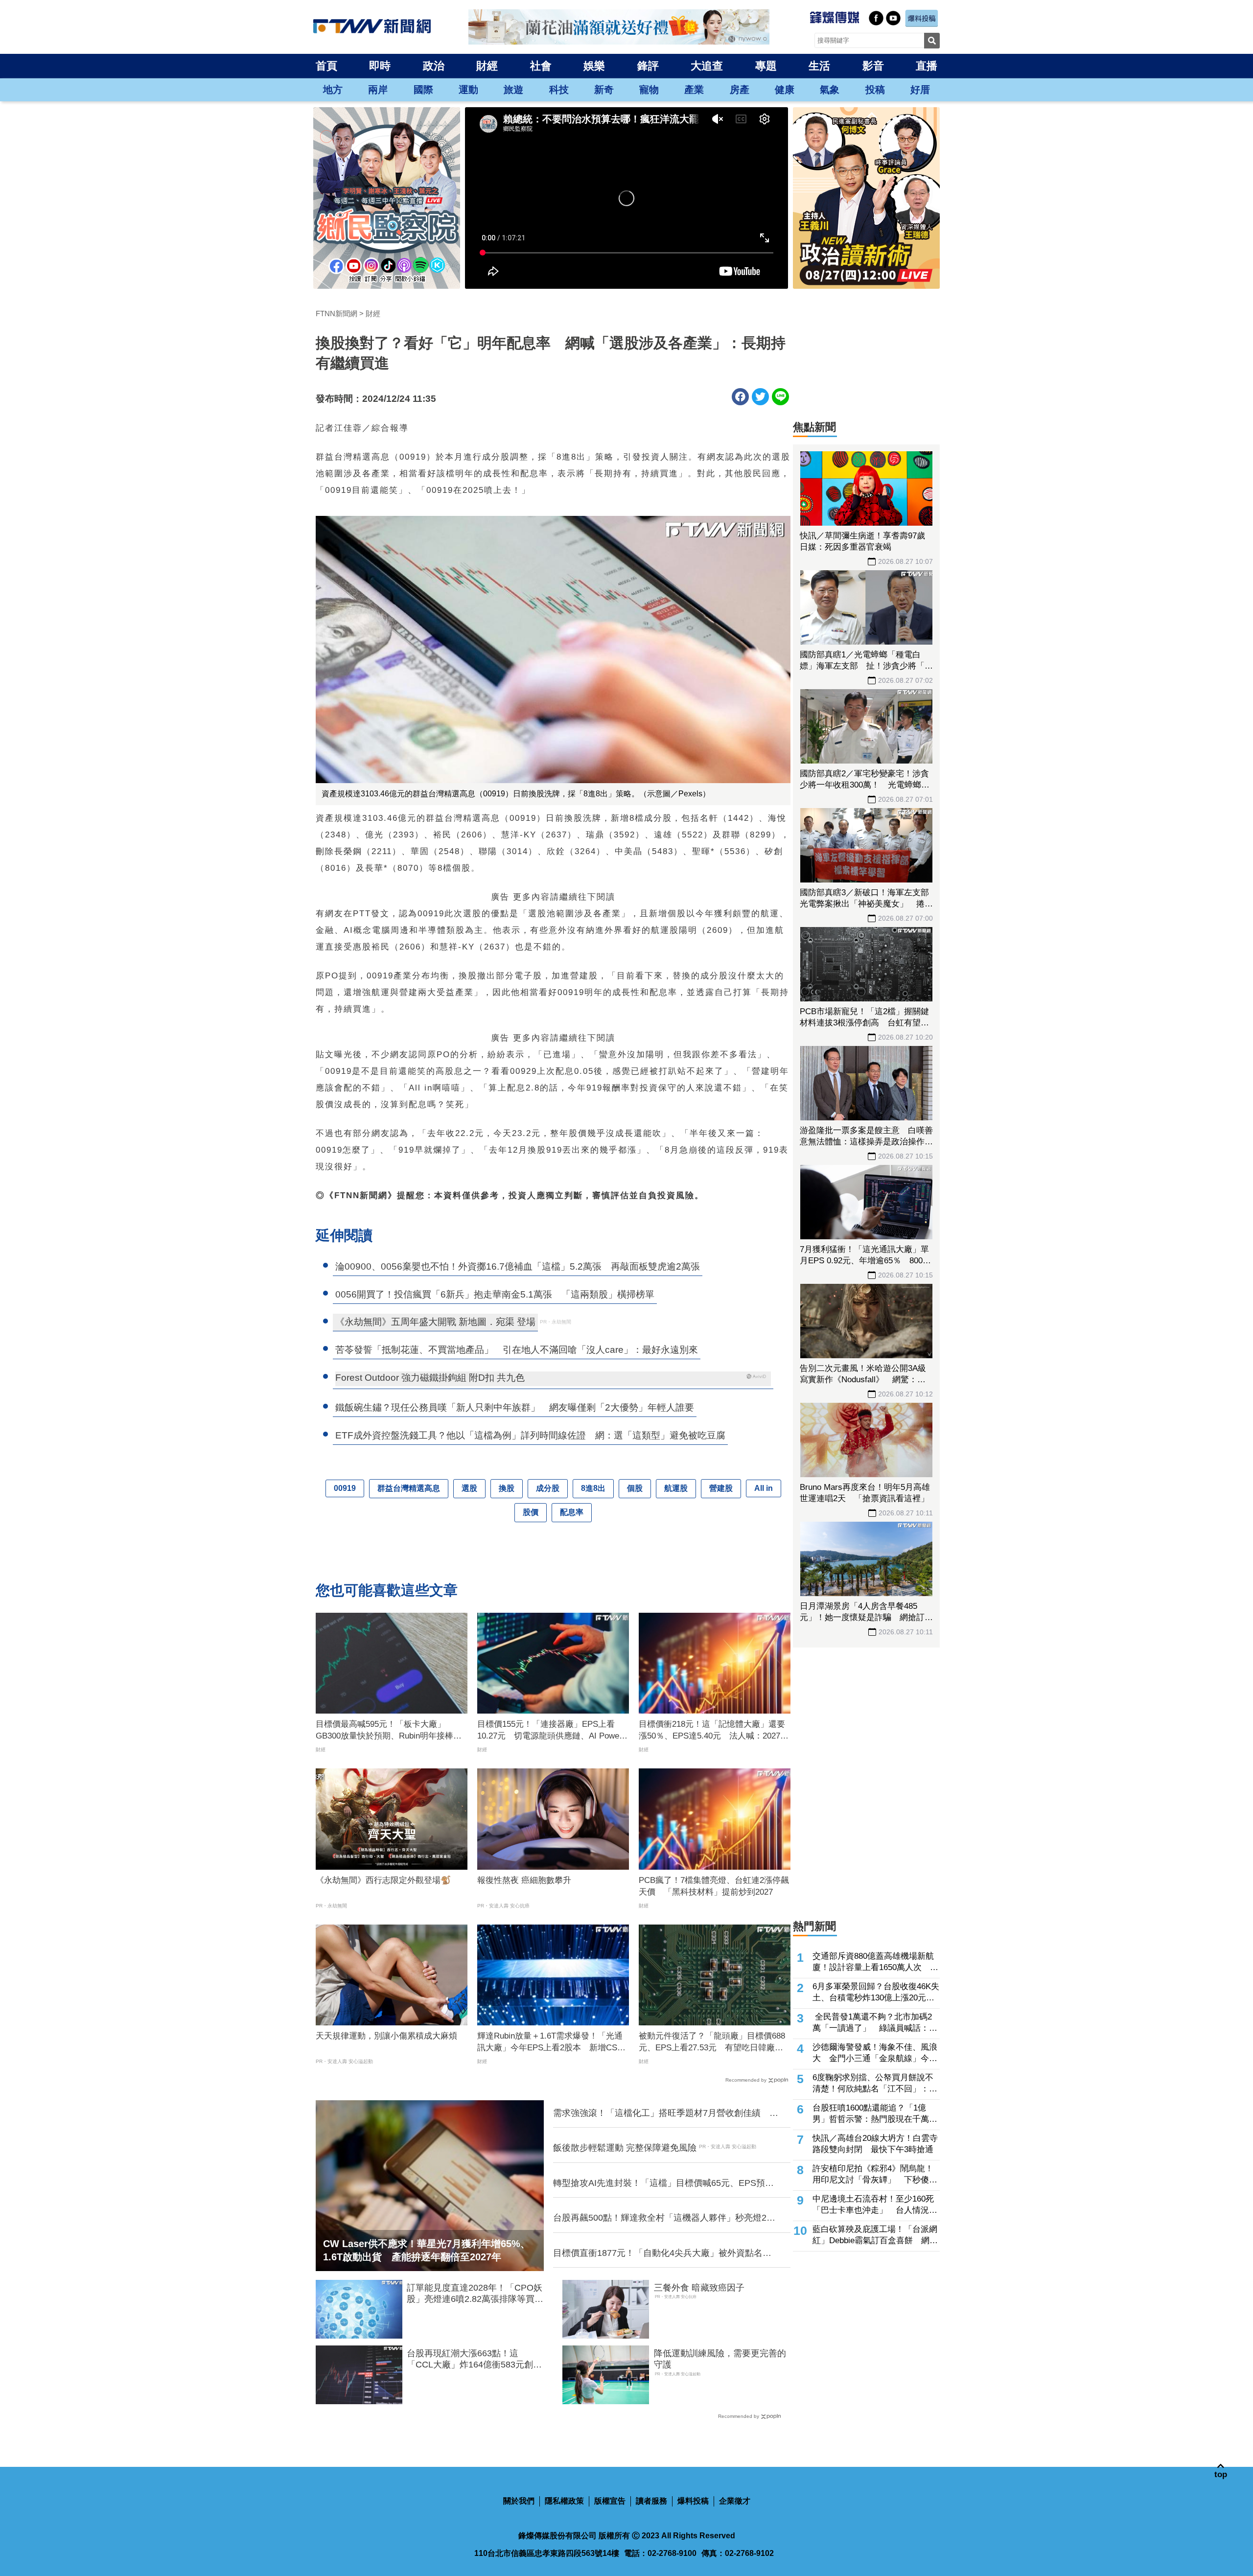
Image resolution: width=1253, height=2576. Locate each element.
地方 (333, 90)
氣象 (830, 90)
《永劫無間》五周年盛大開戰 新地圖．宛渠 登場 (435, 1322)
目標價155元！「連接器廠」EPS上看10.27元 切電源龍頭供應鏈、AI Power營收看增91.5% (550, 1731)
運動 (468, 90)
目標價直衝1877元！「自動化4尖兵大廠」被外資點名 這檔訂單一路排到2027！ (662, 2253)
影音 (873, 66)
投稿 (875, 90)
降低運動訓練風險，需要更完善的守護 (720, 2359)
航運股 (676, 1488)
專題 (766, 66)
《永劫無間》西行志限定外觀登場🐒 (383, 1880)
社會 (541, 66)
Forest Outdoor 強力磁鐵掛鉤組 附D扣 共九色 (430, 1378)
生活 (819, 66)
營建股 (721, 1488)
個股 (635, 1488)
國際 (423, 90)
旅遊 (513, 90)
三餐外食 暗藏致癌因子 (699, 2288)
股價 (531, 1512)
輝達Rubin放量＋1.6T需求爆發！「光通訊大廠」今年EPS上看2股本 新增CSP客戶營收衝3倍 (550, 2042)
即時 (380, 66)
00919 (345, 1488)
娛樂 (594, 66)
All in (764, 1488)
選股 (469, 1488)
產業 (694, 90)
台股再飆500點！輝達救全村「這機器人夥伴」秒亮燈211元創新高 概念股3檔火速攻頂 (664, 2218)
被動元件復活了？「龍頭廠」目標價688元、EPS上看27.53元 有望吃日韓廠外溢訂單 (712, 2042)
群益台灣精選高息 (409, 1488)
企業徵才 (735, 2501)
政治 (434, 66)
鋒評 (648, 66)
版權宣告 (610, 2501)
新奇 (604, 90)
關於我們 (519, 2501)
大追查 (707, 66)
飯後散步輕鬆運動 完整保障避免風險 (625, 2148)
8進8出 (593, 1488)
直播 (927, 66)
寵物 (649, 90)
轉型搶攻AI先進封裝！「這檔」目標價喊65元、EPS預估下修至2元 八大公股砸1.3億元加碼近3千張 (663, 2183)
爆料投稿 (693, 2501)
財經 (487, 66)
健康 (785, 90)
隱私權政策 (564, 2501)
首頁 (326, 66)
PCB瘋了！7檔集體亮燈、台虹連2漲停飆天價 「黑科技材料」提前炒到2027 (714, 1886)
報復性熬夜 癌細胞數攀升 (524, 1880)
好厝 (920, 90)
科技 (559, 90)
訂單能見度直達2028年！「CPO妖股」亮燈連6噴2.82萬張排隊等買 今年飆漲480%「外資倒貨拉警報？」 (475, 2294)
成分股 (548, 1488)
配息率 (572, 1512)
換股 (507, 1488)
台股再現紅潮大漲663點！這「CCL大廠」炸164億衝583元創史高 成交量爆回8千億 (474, 2360)
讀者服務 (651, 2501)
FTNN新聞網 (336, 313)
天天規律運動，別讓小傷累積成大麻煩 (386, 2036)
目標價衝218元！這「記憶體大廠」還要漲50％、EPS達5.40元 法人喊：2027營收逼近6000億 (714, 1731)
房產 (740, 90)
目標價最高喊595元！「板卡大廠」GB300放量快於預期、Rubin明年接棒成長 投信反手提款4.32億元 (389, 1731)
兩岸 (378, 90)
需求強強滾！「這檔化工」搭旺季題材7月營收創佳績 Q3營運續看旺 (661, 2113)
